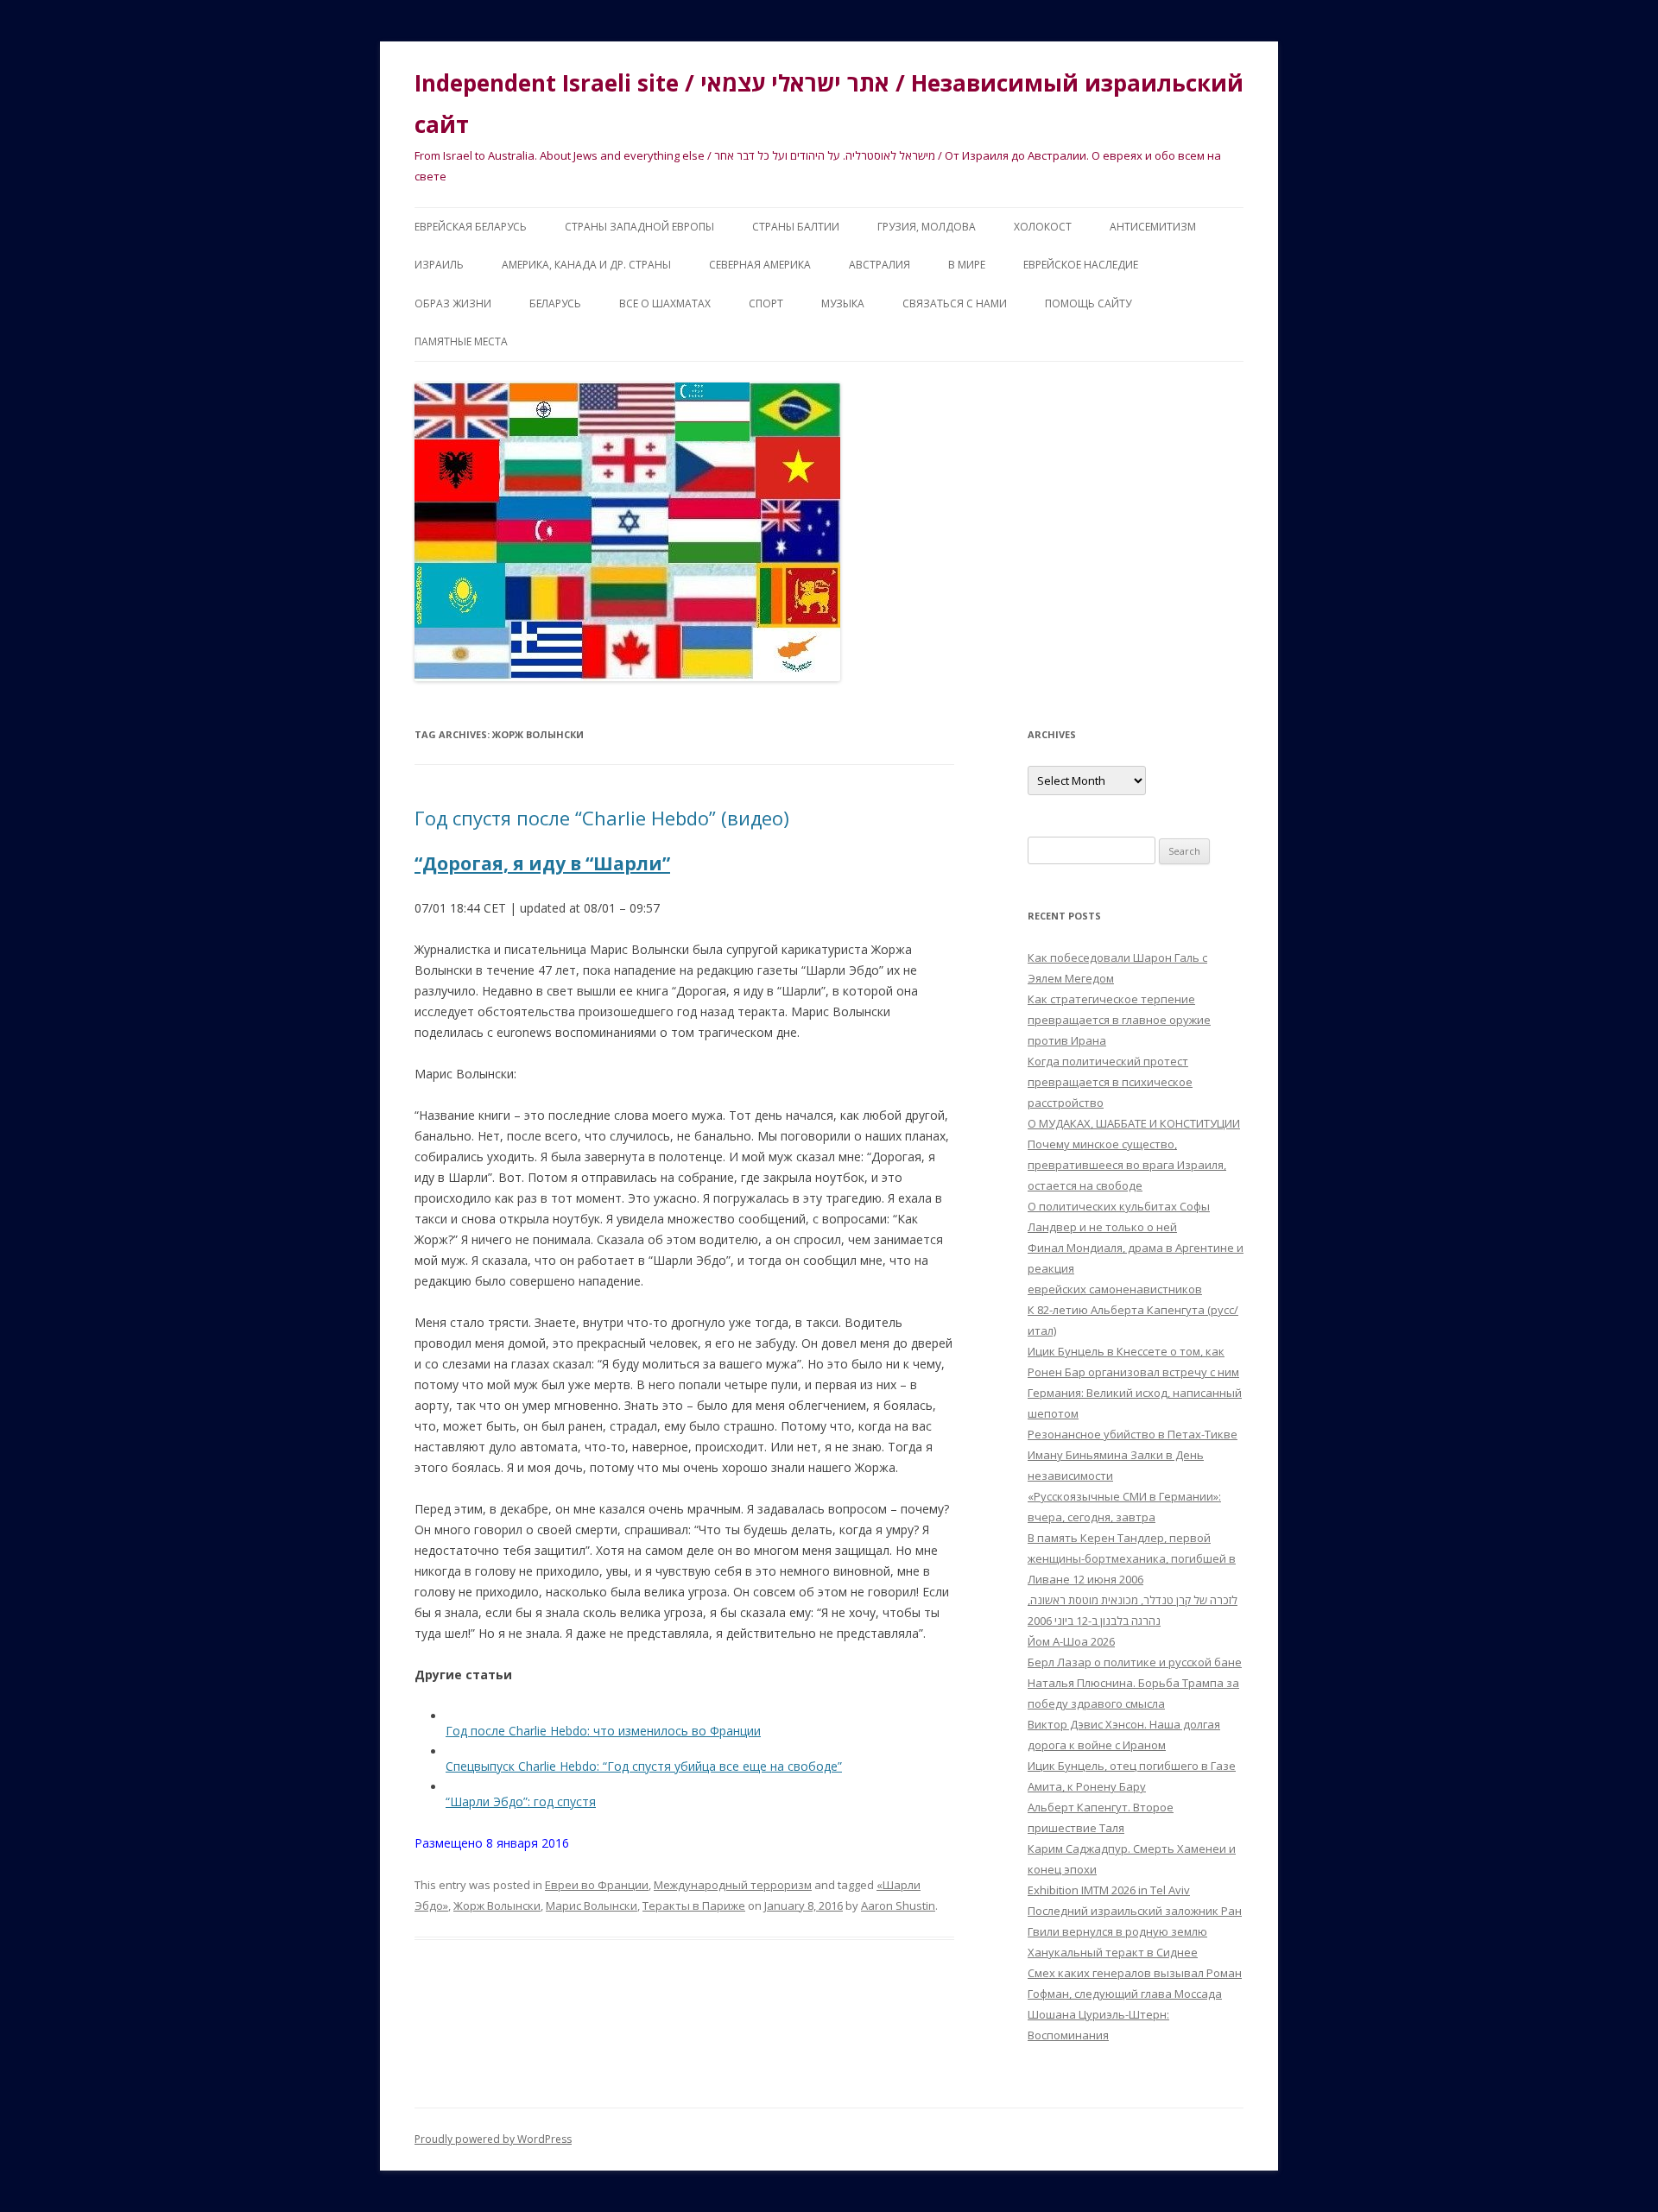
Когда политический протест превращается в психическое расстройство (1110, 1082)
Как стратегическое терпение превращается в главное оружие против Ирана (1119, 1020)
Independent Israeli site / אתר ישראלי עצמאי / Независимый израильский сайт (829, 104)
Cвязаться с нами (955, 303)
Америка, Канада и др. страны (586, 265)
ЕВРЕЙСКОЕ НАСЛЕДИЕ (1081, 265)
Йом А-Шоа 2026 (1071, 1641)
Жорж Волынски (497, 1905)
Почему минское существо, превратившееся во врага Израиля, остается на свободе (1127, 1165)
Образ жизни (453, 303)
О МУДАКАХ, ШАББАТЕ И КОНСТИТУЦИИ (1134, 1123)
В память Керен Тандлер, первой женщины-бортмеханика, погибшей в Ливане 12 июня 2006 (1132, 1558)
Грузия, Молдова (927, 227)
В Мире (967, 265)
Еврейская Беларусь (471, 227)
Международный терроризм (733, 1885)
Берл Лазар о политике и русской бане (1135, 1662)
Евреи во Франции (597, 1885)
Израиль (439, 265)
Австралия (880, 265)
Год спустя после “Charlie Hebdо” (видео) (602, 818)
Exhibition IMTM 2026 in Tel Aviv (1109, 1890)
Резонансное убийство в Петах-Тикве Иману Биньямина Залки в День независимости (1133, 1455)
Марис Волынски (592, 1905)
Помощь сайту (1088, 303)
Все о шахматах (665, 303)
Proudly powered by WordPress (493, 2139)
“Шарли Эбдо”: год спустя (521, 1801)
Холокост (1043, 227)
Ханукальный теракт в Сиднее (1113, 1952)
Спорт (766, 303)
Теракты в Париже (694, 1905)
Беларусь (555, 303)
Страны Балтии (796, 227)
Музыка (843, 303)
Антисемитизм (1153, 227)
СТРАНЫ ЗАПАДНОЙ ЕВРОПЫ (639, 227)
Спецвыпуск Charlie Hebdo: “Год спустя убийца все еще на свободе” (644, 1766)
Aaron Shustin (898, 1905)
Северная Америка (760, 265)
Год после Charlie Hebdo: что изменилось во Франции (603, 1731)
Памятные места (461, 341)
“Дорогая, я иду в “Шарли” (542, 863)
